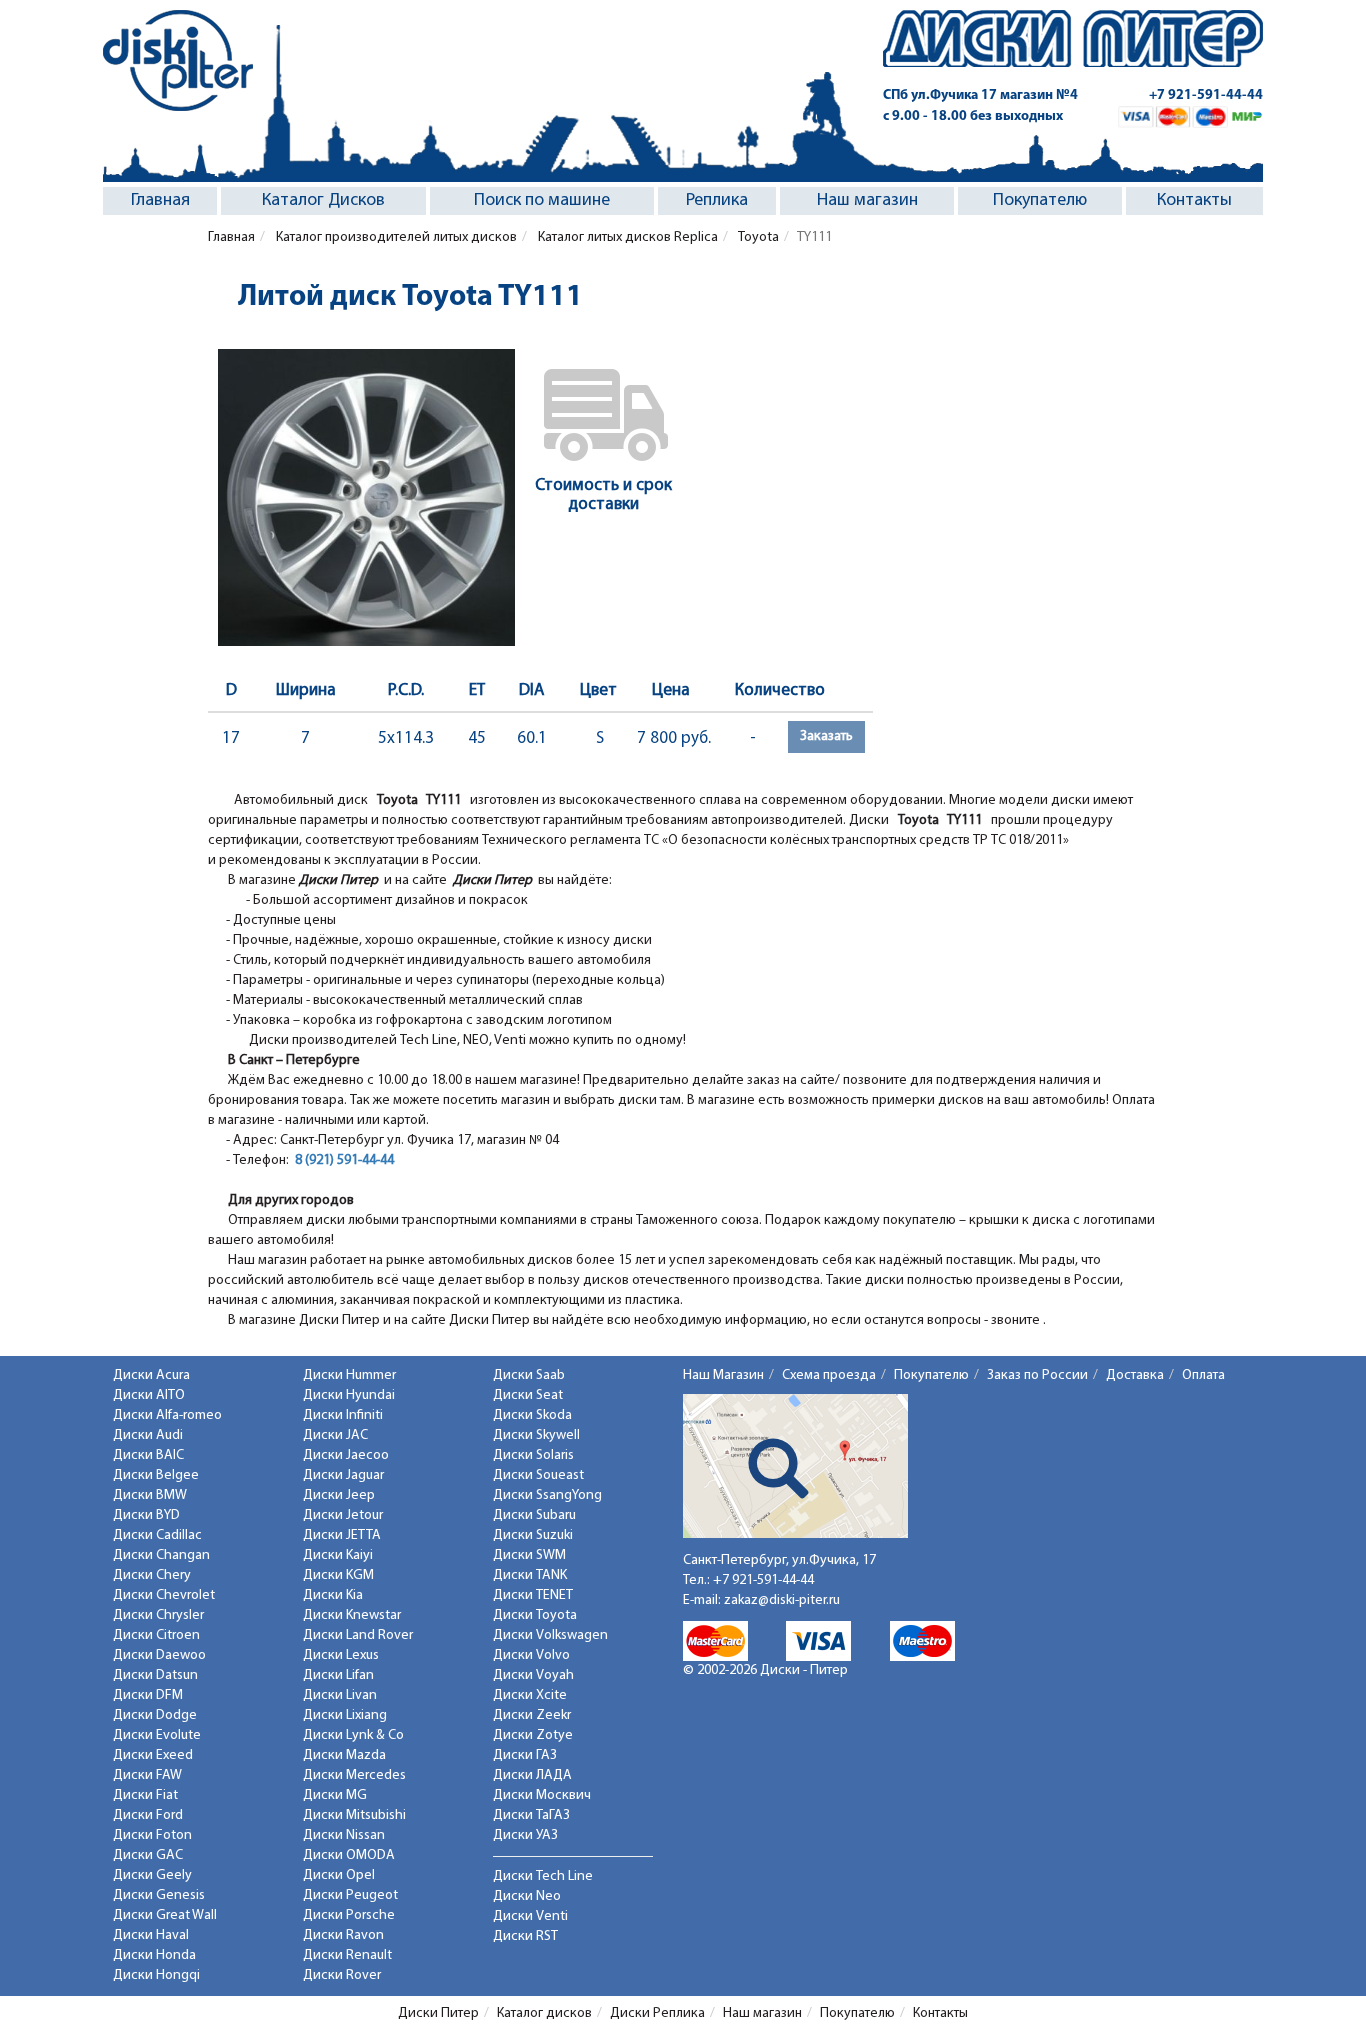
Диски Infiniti (343, 1415)
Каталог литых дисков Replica (626, 237)
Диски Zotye (533, 1735)
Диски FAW (147, 1775)
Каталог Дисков (323, 201)
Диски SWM (529, 1555)
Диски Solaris (533, 1455)
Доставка (1135, 1375)
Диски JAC (335, 1435)
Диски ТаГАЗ (531, 1815)
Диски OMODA (349, 1855)
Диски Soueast (538, 1475)
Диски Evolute (157, 1735)
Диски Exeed (153, 1755)
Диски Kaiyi (338, 1555)
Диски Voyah (533, 1675)
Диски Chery (152, 1575)
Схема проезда (829, 1375)
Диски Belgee (156, 1475)
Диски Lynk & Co (353, 1735)
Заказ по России (1037, 1375)
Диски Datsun (155, 1675)
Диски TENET (533, 1595)
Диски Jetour (343, 1515)
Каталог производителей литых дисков (395, 237)
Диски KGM (338, 1575)
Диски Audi (148, 1435)
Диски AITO (149, 1395)
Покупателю (1040, 201)
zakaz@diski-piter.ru (782, 1600)
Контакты (1194, 201)
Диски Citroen (156, 1635)
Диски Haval (151, 1935)
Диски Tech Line (543, 1876)
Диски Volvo (531, 1655)
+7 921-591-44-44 (1206, 95)
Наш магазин (867, 201)
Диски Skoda (532, 1415)
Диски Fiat (145, 1795)
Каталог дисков (544, 2013)
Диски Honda (154, 1955)
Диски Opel (339, 1875)
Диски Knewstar (352, 1615)
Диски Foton (152, 1835)
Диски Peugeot (350, 1895)
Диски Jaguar (343, 1475)
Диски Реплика (657, 2013)
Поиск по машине (542, 201)
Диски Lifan (338, 1675)
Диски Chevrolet (164, 1595)
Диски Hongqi (156, 1975)
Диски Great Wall (165, 1915)
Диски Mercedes (354, 1775)
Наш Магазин (723, 1375)
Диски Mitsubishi (354, 1815)
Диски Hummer (349, 1375)
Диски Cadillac (157, 1535)
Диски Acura (151, 1375)
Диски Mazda (344, 1755)
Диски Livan (340, 1695)
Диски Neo (527, 1896)
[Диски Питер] (178, 60)
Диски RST (525, 1936)
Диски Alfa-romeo (167, 1415)
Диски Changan (161, 1555)
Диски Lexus (341, 1655)
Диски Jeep (339, 1495)
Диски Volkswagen (550, 1635)
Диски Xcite (530, 1695)
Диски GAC (148, 1855)
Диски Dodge (155, 1715)
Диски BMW (150, 1495)
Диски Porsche (349, 1915)
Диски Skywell (536, 1435)
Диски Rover (342, 1975)
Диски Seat (528, 1395)
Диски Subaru (534, 1515)
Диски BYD (146, 1515)
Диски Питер (438, 2013)
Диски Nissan (344, 1835)
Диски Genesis (159, 1895)
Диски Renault (347, 1955)
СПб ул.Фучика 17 (980, 95)
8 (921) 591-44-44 (344, 1160)
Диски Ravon (343, 1935)
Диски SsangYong (547, 1495)
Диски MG (335, 1795)
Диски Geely (152, 1875)
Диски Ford (148, 1815)
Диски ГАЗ (525, 1755)
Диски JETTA (342, 1535)
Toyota (757, 237)
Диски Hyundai (349, 1395)
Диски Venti (530, 1916)
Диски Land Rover (358, 1635)
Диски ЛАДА (532, 1775)
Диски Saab (529, 1375)
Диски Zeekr (532, 1715)
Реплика (717, 201)
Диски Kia (333, 1595)
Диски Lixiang (345, 1715)
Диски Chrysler (158, 1615)
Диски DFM (148, 1695)
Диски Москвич (542, 1795)
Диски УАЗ (525, 1835)
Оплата (1203, 1375)
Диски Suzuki (533, 1535)
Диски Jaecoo (346, 1455)
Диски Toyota (535, 1615)
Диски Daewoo (159, 1655)
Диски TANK (530, 1575)
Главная (160, 201)
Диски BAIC (148, 1455)
